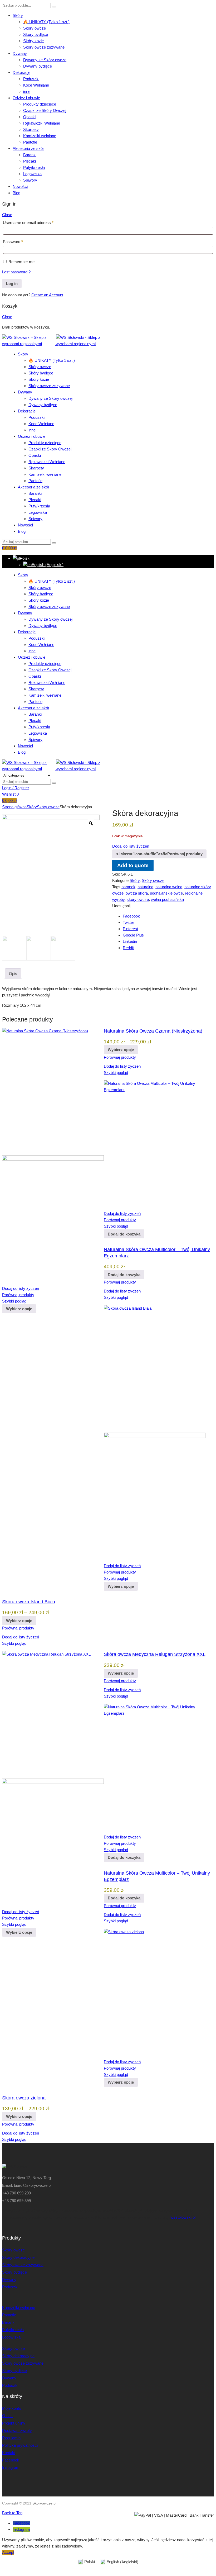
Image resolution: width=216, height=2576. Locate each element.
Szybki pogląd (14, 1301)
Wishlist (10, 794)
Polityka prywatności (20, 2445)
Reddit (128, 948)
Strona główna (14, 807)
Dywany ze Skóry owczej (45, 60)
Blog (16, 193)
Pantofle (30, 142)
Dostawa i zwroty (17, 2430)
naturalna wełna (169, 887)
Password (13, 242)
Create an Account (47, 295)
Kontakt (9, 2453)
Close (7, 215)
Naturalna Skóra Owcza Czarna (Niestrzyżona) (153, 1031)
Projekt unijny (14, 2423)
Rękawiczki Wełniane (42, 123)
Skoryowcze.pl (44, 2503)
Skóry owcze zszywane (44, 47)
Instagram (11, 2467)
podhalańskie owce (166, 893)
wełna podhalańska (167, 899)
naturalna (145, 887)
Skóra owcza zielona (24, 2098)
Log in (12, 284)
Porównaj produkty (120, 1057)
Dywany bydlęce (38, 66)
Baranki (30, 155)
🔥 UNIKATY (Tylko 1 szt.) (46, 22)
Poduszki (31, 79)
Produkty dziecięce (40, 104)
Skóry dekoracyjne (18, 2257)
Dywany (20, 53)
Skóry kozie (33, 41)
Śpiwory (30, 180)
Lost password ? (16, 272)
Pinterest (130, 929)
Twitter (128, 922)
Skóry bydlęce (36, 34)
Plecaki (30, 161)
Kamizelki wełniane (40, 136)
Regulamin (11, 2438)
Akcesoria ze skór (28, 148)
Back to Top (12, 2513)
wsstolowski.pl (183, 2217)
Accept (8, 2552)
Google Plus (133, 935)
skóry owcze (138, 899)
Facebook (131, 916)
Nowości (20, 186)
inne (27, 91)
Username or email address (28, 223)
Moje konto (12, 2408)
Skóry (18, 15)
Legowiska (32, 174)
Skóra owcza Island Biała (29, 1602)
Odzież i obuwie (26, 98)
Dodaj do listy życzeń (131, 846)
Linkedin (130, 941)
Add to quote (133, 865)
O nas (7, 2416)
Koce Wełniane (36, 85)
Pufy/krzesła (34, 167)
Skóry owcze (35, 28)
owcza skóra (137, 893)
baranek (128, 887)
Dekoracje (21, 72)
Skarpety (31, 129)
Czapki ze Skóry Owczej (45, 110)
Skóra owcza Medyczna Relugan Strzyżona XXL (155, 1654)
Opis (13, 974)
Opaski (29, 117)
